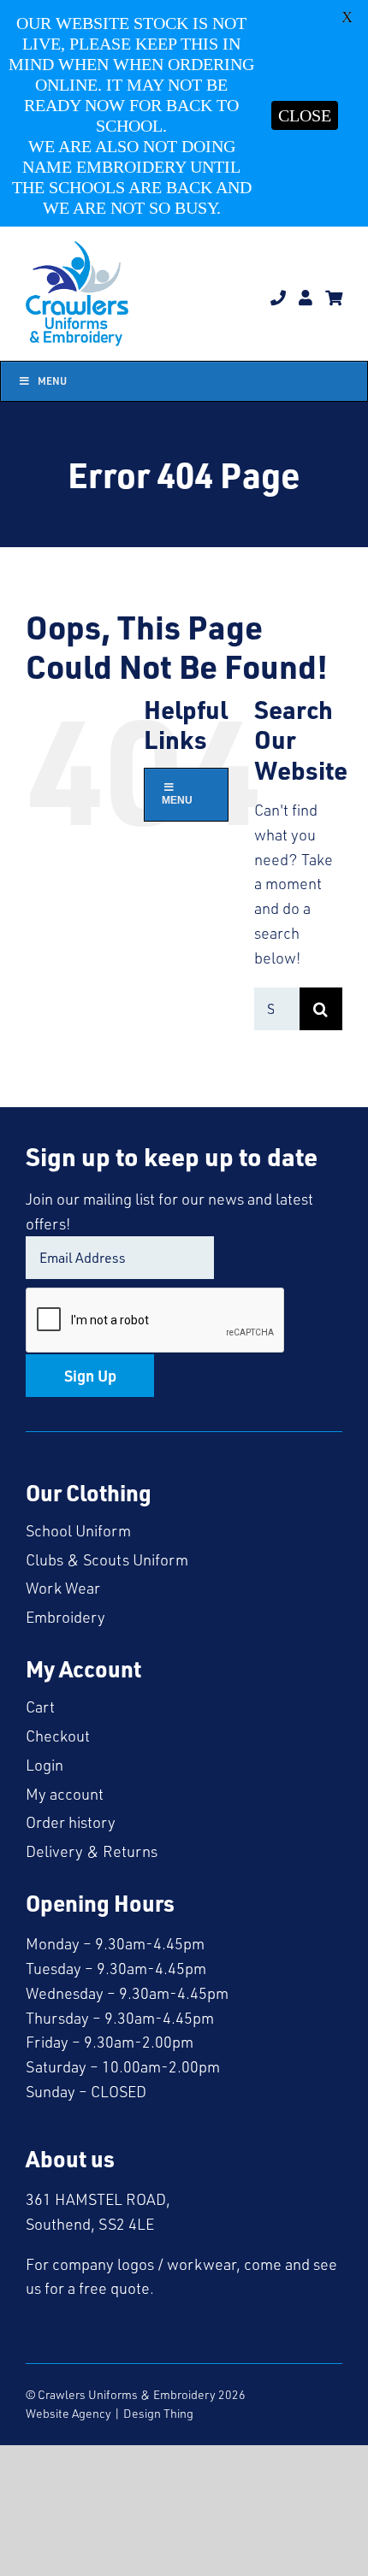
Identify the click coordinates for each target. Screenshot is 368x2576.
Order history (71, 1822)
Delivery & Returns (92, 1851)
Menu (52, 381)
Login (45, 1765)
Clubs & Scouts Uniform (107, 1559)
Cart (40, 1707)
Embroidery (65, 1617)
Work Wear (63, 1588)
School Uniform (78, 1530)
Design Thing (158, 2413)
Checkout (58, 1736)
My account (65, 1794)
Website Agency (68, 2413)
